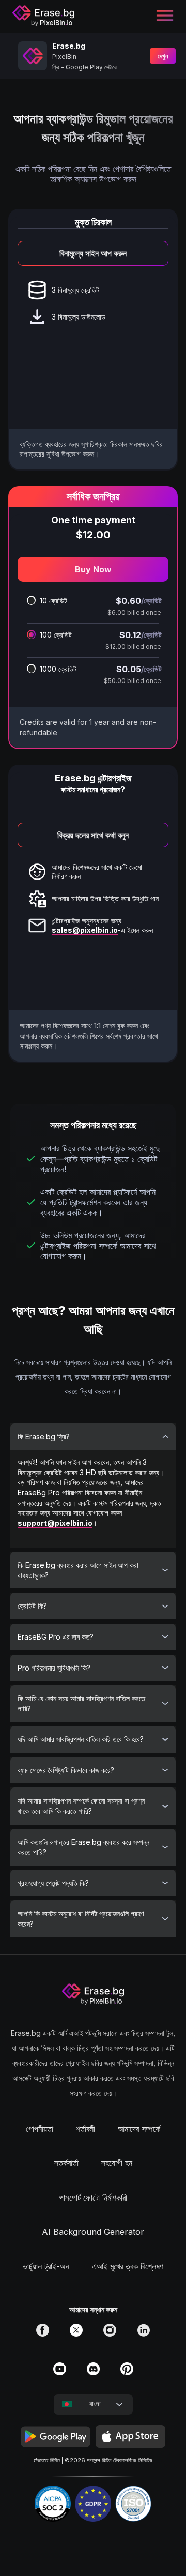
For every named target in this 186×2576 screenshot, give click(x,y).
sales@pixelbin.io (85, 930)
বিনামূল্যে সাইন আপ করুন (93, 253)
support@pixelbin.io (55, 1523)
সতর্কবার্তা (66, 2163)
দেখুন (163, 56)
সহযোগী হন (117, 2163)
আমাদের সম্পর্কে (139, 2129)
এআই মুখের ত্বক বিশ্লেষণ (128, 2266)
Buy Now (93, 569)
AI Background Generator (93, 2232)
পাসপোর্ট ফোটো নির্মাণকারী (93, 2198)
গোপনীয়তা (40, 2129)
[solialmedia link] (43, 2333)
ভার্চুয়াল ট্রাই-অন (46, 2266)
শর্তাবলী (86, 2129)
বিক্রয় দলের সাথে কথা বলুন (93, 835)
